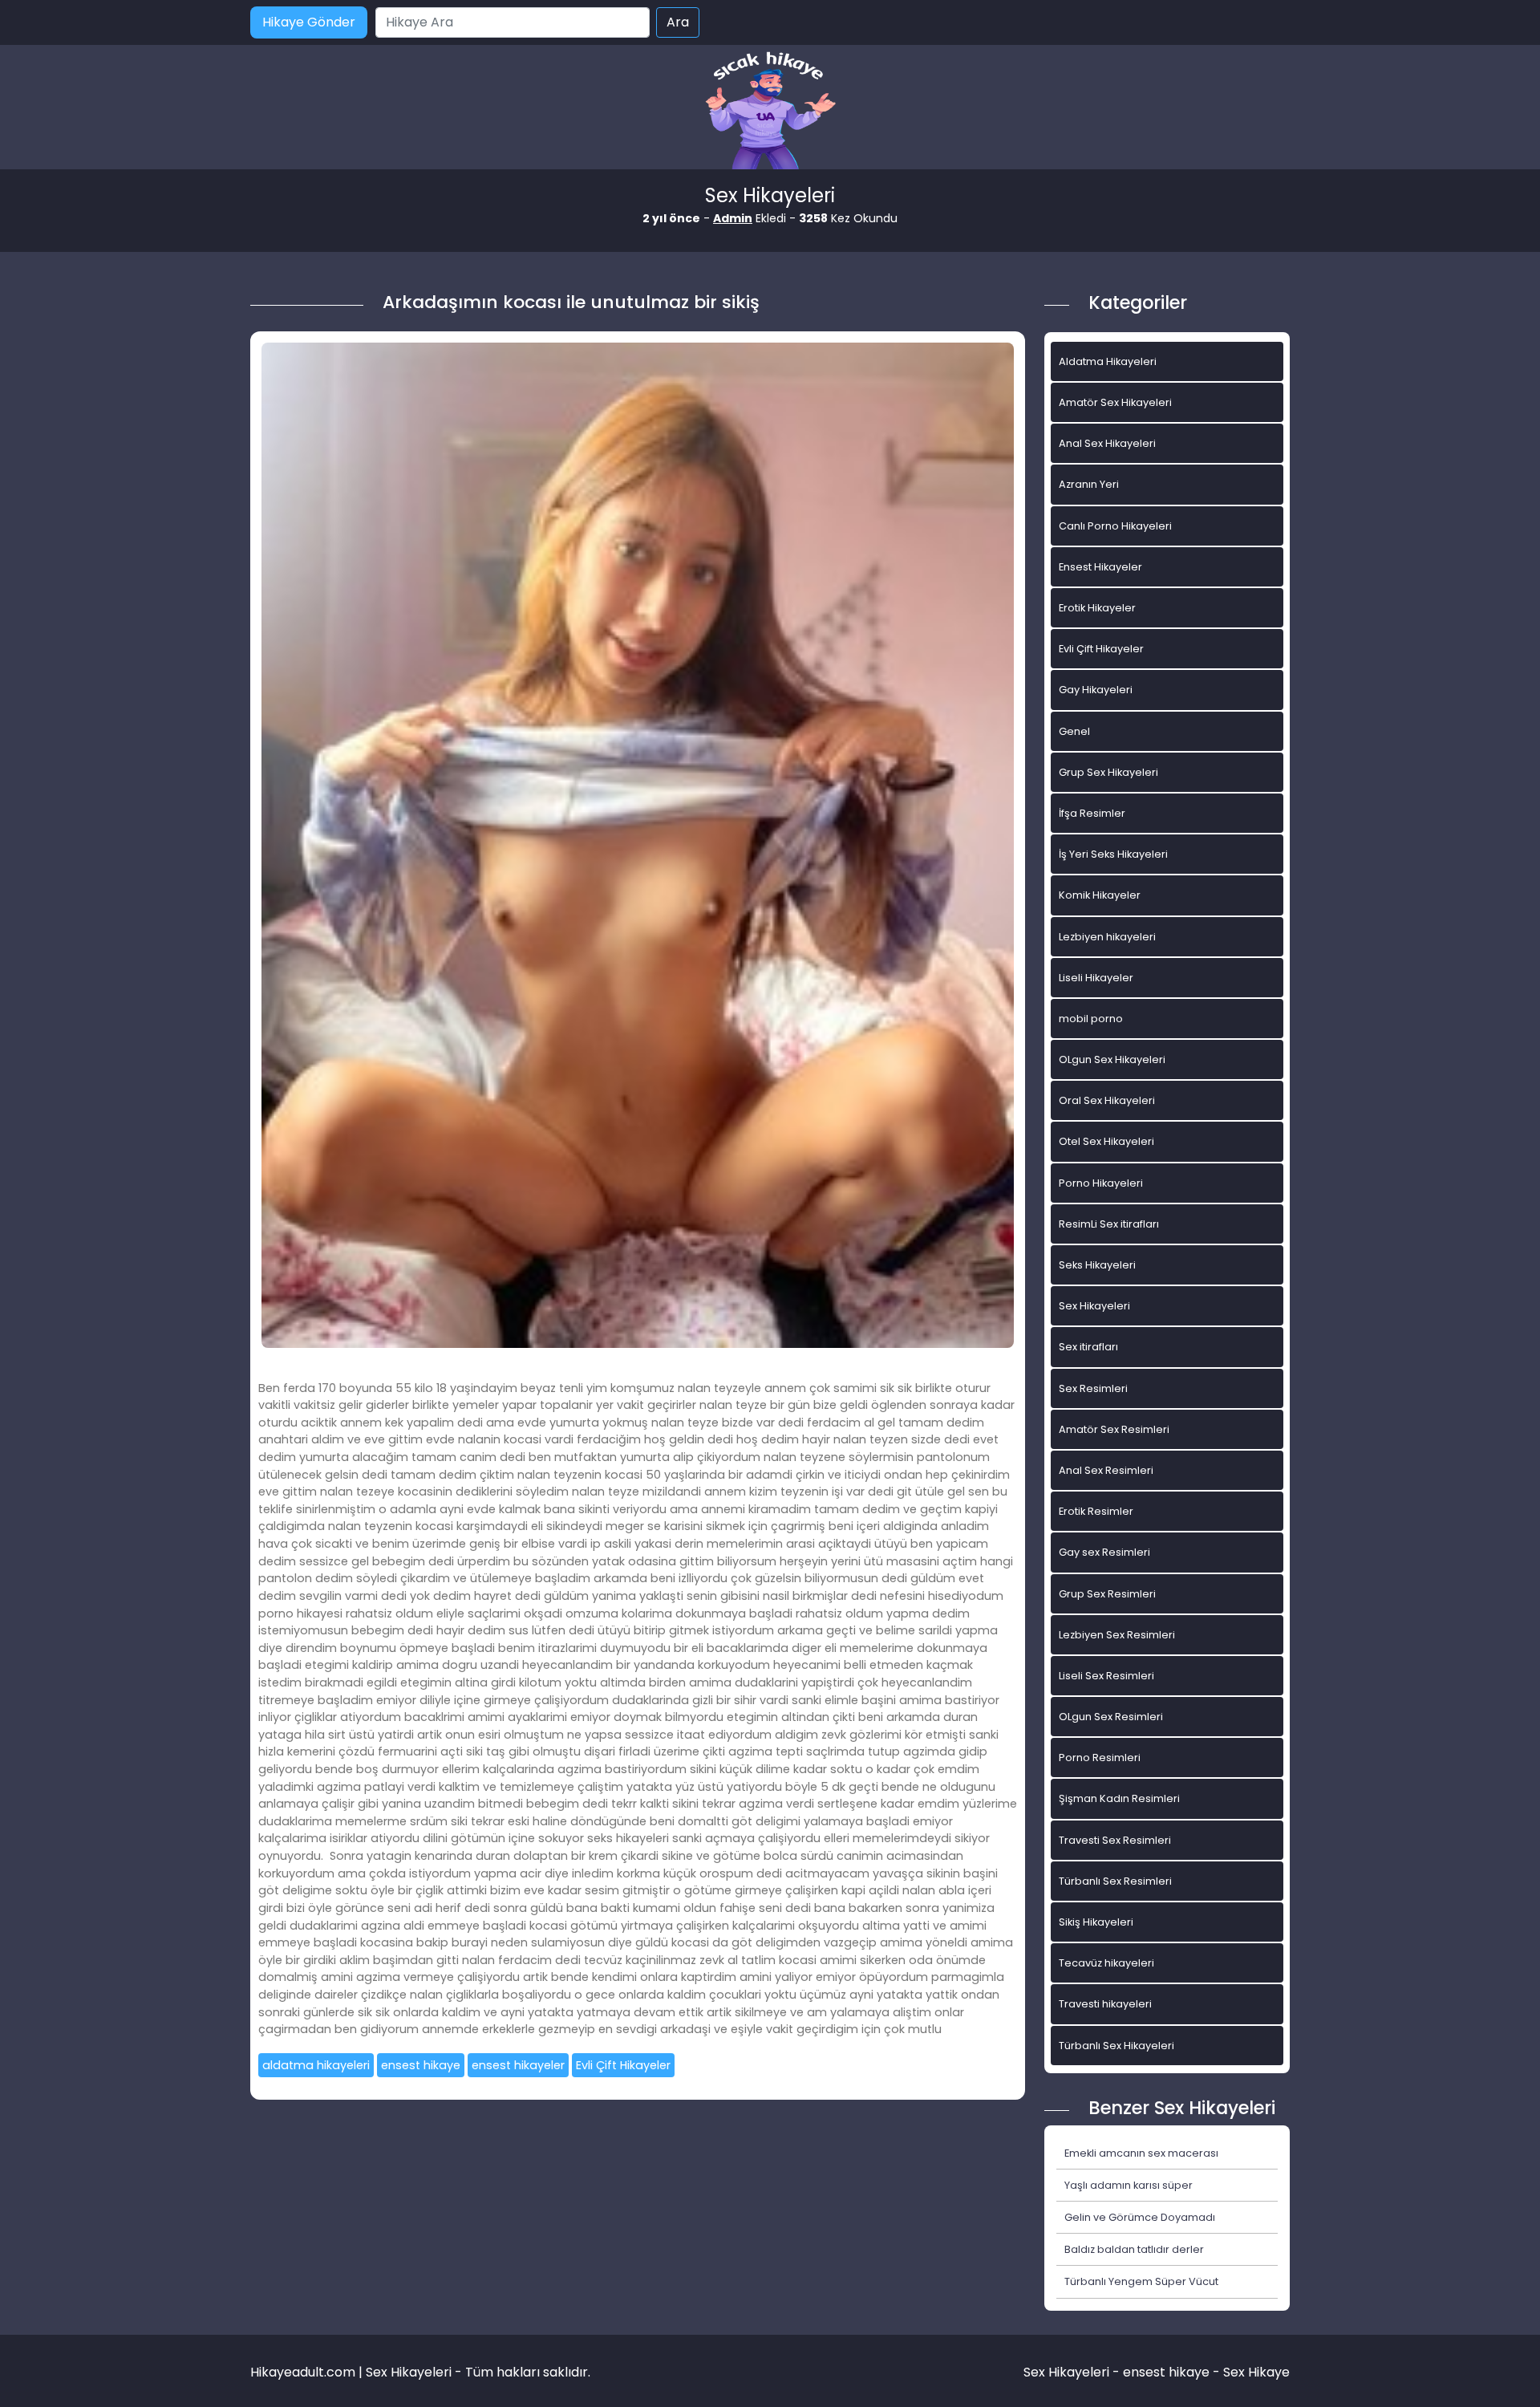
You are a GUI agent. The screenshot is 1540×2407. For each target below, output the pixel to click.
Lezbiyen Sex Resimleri (1117, 1635)
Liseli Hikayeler (1096, 978)
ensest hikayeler (518, 2065)
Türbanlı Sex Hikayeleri (1116, 2046)
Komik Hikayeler (1100, 895)
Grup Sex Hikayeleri (1108, 772)
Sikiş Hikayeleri (1096, 1922)
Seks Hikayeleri (1097, 1265)
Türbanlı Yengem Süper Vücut (1141, 2281)
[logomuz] (770, 112)
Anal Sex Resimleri (1106, 1470)
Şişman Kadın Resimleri (1119, 1798)
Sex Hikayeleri (1094, 1306)
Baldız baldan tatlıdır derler (1134, 2249)
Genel (1074, 731)
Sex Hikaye (1256, 2372)
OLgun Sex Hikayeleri (1112, 1059)
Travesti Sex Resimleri (1115, 1840)
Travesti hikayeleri (1105, 2004)
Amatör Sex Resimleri (1114, 1429)
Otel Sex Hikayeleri (1106, 1141)
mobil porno (1091, 1019)
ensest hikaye (421, 2065)
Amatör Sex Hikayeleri (1115, 402)
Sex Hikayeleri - (1073, 2372)
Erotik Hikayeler (1097, 608)
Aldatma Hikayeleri (1108, 361)
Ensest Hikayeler (1100, 567)
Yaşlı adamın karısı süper (1129, 2185)
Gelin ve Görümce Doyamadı (1140, 2217)
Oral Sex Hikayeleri (1107, 1100)
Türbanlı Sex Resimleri (1115, 1881)
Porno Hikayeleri (1101, 1183)
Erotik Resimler (1096, 1511)
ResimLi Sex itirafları (1109, 1224)
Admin (733, 218)
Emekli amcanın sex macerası (1141, 2153)
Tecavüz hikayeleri (1106, 1963)
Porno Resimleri (1100, 1758)
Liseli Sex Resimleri (1106, 1676)
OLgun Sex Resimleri (1111, 1717)
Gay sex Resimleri (1104, 1552)
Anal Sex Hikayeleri (1107, 443)
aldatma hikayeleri (316, 2065)
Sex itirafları (1088, 1347)
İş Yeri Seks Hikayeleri (1113, 854)
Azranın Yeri (1089, 484)
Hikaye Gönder (309, 22)
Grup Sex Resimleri (1107, 1594)
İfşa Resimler (1092, 813)
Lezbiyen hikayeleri (1107, 937)
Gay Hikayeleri (1096, 690)
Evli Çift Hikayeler (623, 2065)
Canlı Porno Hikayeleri (1115, 526)
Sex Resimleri (1093, 1388)
